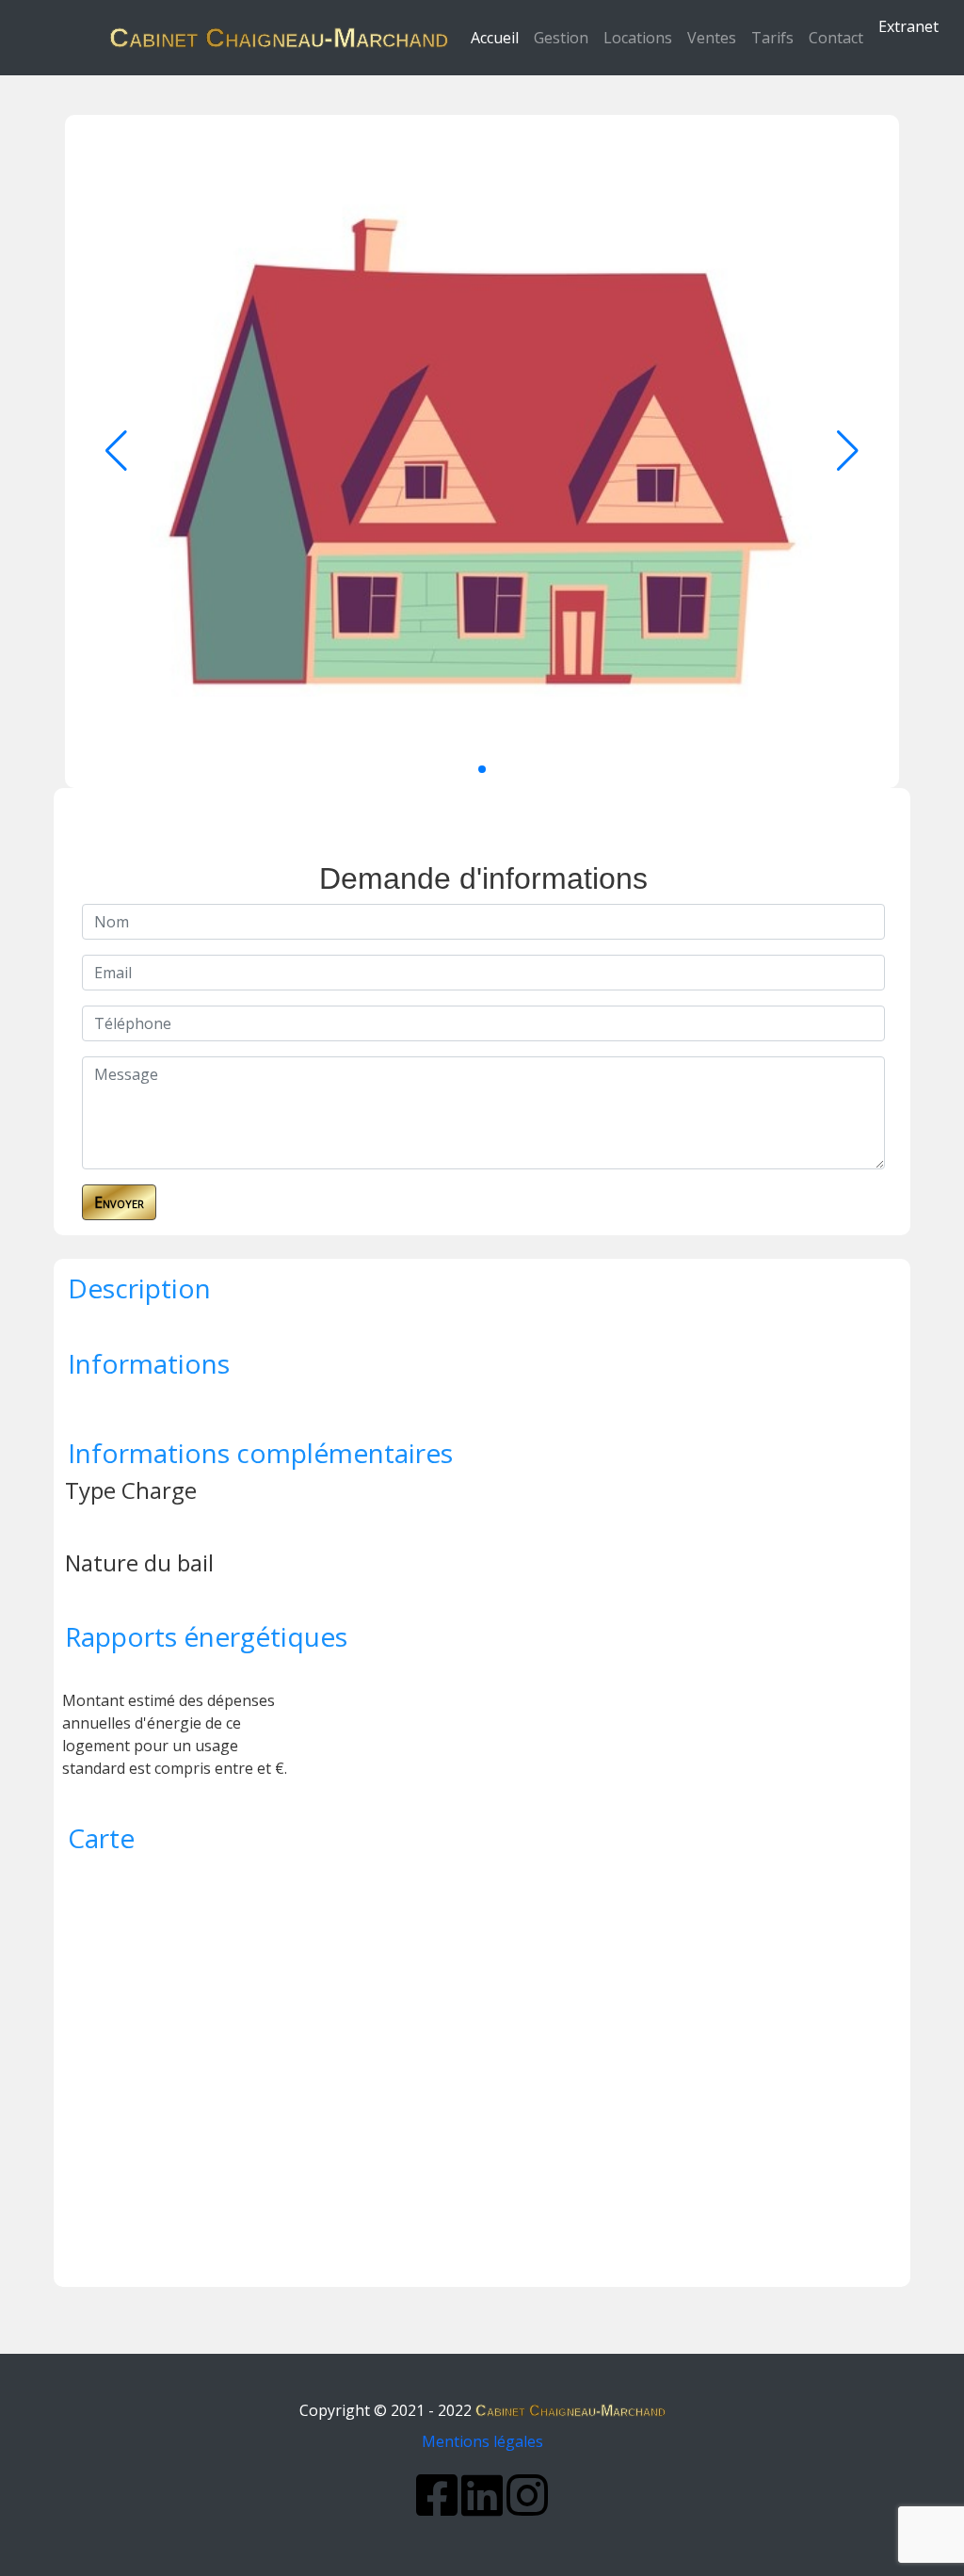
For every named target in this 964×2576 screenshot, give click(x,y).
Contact (836, 38)
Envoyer (119, 1202)
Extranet (908, 26)
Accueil (498, 37)
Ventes (712, 38)
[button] (482, 769)
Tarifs (772, 38)
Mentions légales (482, 2441)
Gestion (561, 38)
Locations (638, 38)
